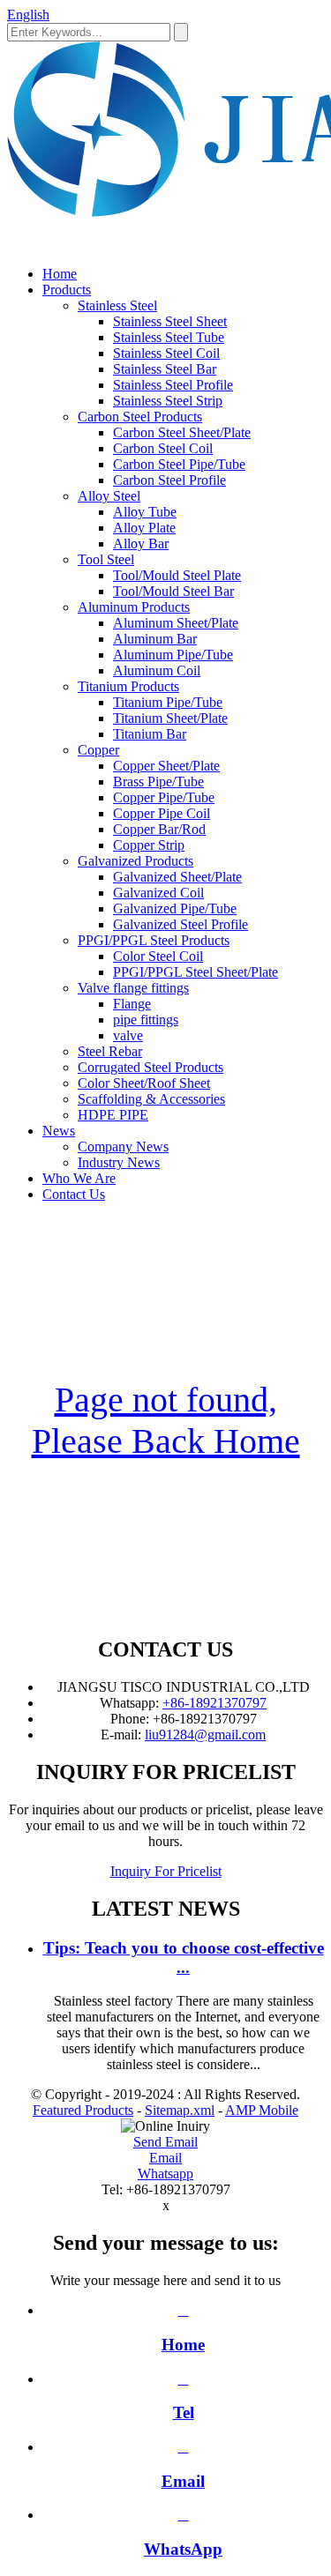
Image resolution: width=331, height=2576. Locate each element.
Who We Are (79, 1178)
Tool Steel (106, 559)
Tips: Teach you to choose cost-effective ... (184, 1958)
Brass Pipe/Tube (158, 782)
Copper (98, 750)
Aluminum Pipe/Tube (173, 655)
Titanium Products (128, 686)
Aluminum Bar (155, 639)
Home (60, 274)
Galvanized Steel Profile (181, 924)
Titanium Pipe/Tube (168, 702)
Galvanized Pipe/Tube (175, 908)
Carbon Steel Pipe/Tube (179, 464)
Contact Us (74, 1194)
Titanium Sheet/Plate (170, 718)
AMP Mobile (262, 2110)
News (59, 1131)
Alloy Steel (109, 496)
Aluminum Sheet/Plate (176, 623)
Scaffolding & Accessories (151, 1099)
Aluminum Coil (157, 670)
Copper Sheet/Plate (166, 766)
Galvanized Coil (158, 893)
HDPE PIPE (113, 1115)
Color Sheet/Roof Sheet (144, 1083)
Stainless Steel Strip (168, 401)
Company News (123, 1147)
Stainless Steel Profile (173, 385)
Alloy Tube (145, 512)
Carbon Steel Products (140, 417)
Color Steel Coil (158, 956)
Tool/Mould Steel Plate (177, 575)
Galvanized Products (135, 861)
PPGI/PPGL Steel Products (154, 940)
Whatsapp (165, 2174)
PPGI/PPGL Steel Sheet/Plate (196, 972)
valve (128, 1035)
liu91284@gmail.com (205, 1735)
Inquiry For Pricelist (166, 1871)
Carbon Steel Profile (169, 480)
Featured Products (83, 2110)
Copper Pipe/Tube (164, 797)
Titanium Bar (150, 734)
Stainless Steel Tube (169, 337)
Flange (132, 1004)
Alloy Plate (144, 528)
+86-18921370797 (214, 1703)
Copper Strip (149, 845)
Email (165, 2158)
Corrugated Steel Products (150, 1067)
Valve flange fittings (133, 988)
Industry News (119, 1162)
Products (67, 290)
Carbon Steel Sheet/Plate (182, 432)
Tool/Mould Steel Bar (173, 591)
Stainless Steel (117, 305)
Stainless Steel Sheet (170, 321)
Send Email (165, 2142)
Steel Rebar (110, 1051)
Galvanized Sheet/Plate (177, 877)
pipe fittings (146, 1020)
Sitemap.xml (180, 2110)
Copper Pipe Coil (162, 813)
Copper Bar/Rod (159, 829)
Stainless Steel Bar (165, 369)
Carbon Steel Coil (163, 448)
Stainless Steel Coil (166, 353)
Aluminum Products (134, 607)
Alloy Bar (141, 543)
